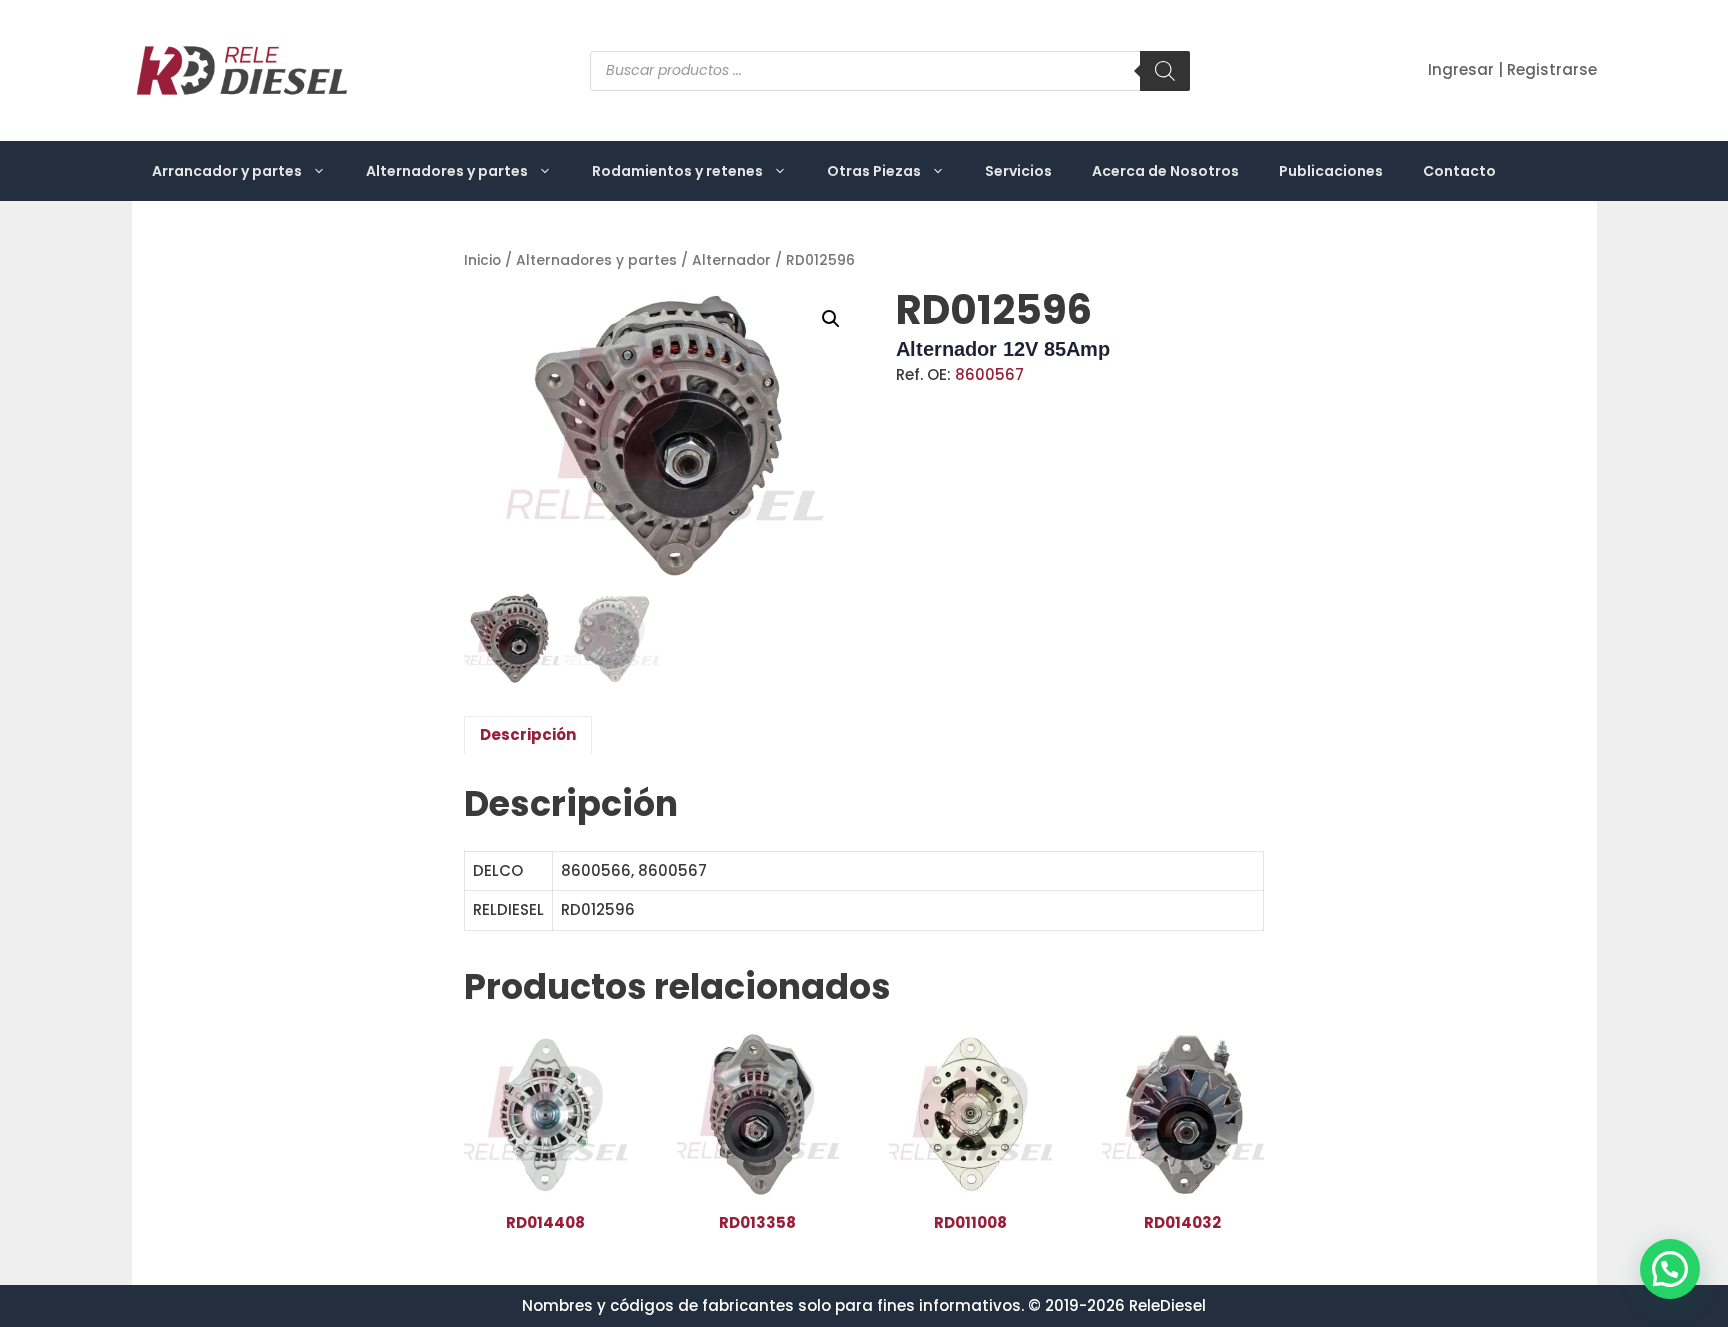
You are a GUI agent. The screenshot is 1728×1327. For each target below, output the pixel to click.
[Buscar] (1165, 71)
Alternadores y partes (447, 171)
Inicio (482, 260)
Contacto (1459, 171)
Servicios (1018, 171)
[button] (831, 319)
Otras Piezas (874, 171)
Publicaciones (1331, 171)
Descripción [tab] (528, 734)
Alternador (731, 260)
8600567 (989, 374)
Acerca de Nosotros (1165, 171)
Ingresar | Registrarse (1512, 69)
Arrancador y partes (227, 171)
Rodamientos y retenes (677, 171)
